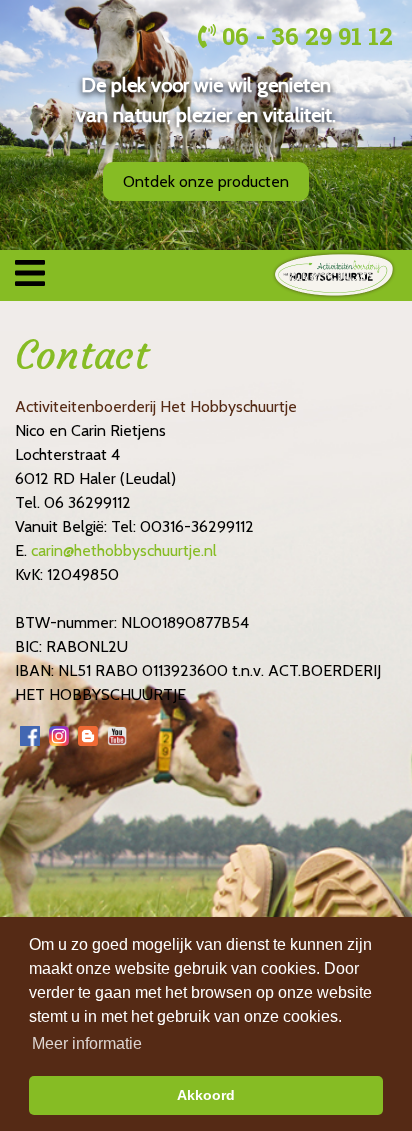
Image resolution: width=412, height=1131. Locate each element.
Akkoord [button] (206, 1095)
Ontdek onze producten (206, 181)
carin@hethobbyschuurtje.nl (124, 550)
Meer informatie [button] (87, 1043)
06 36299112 (87, 502)
